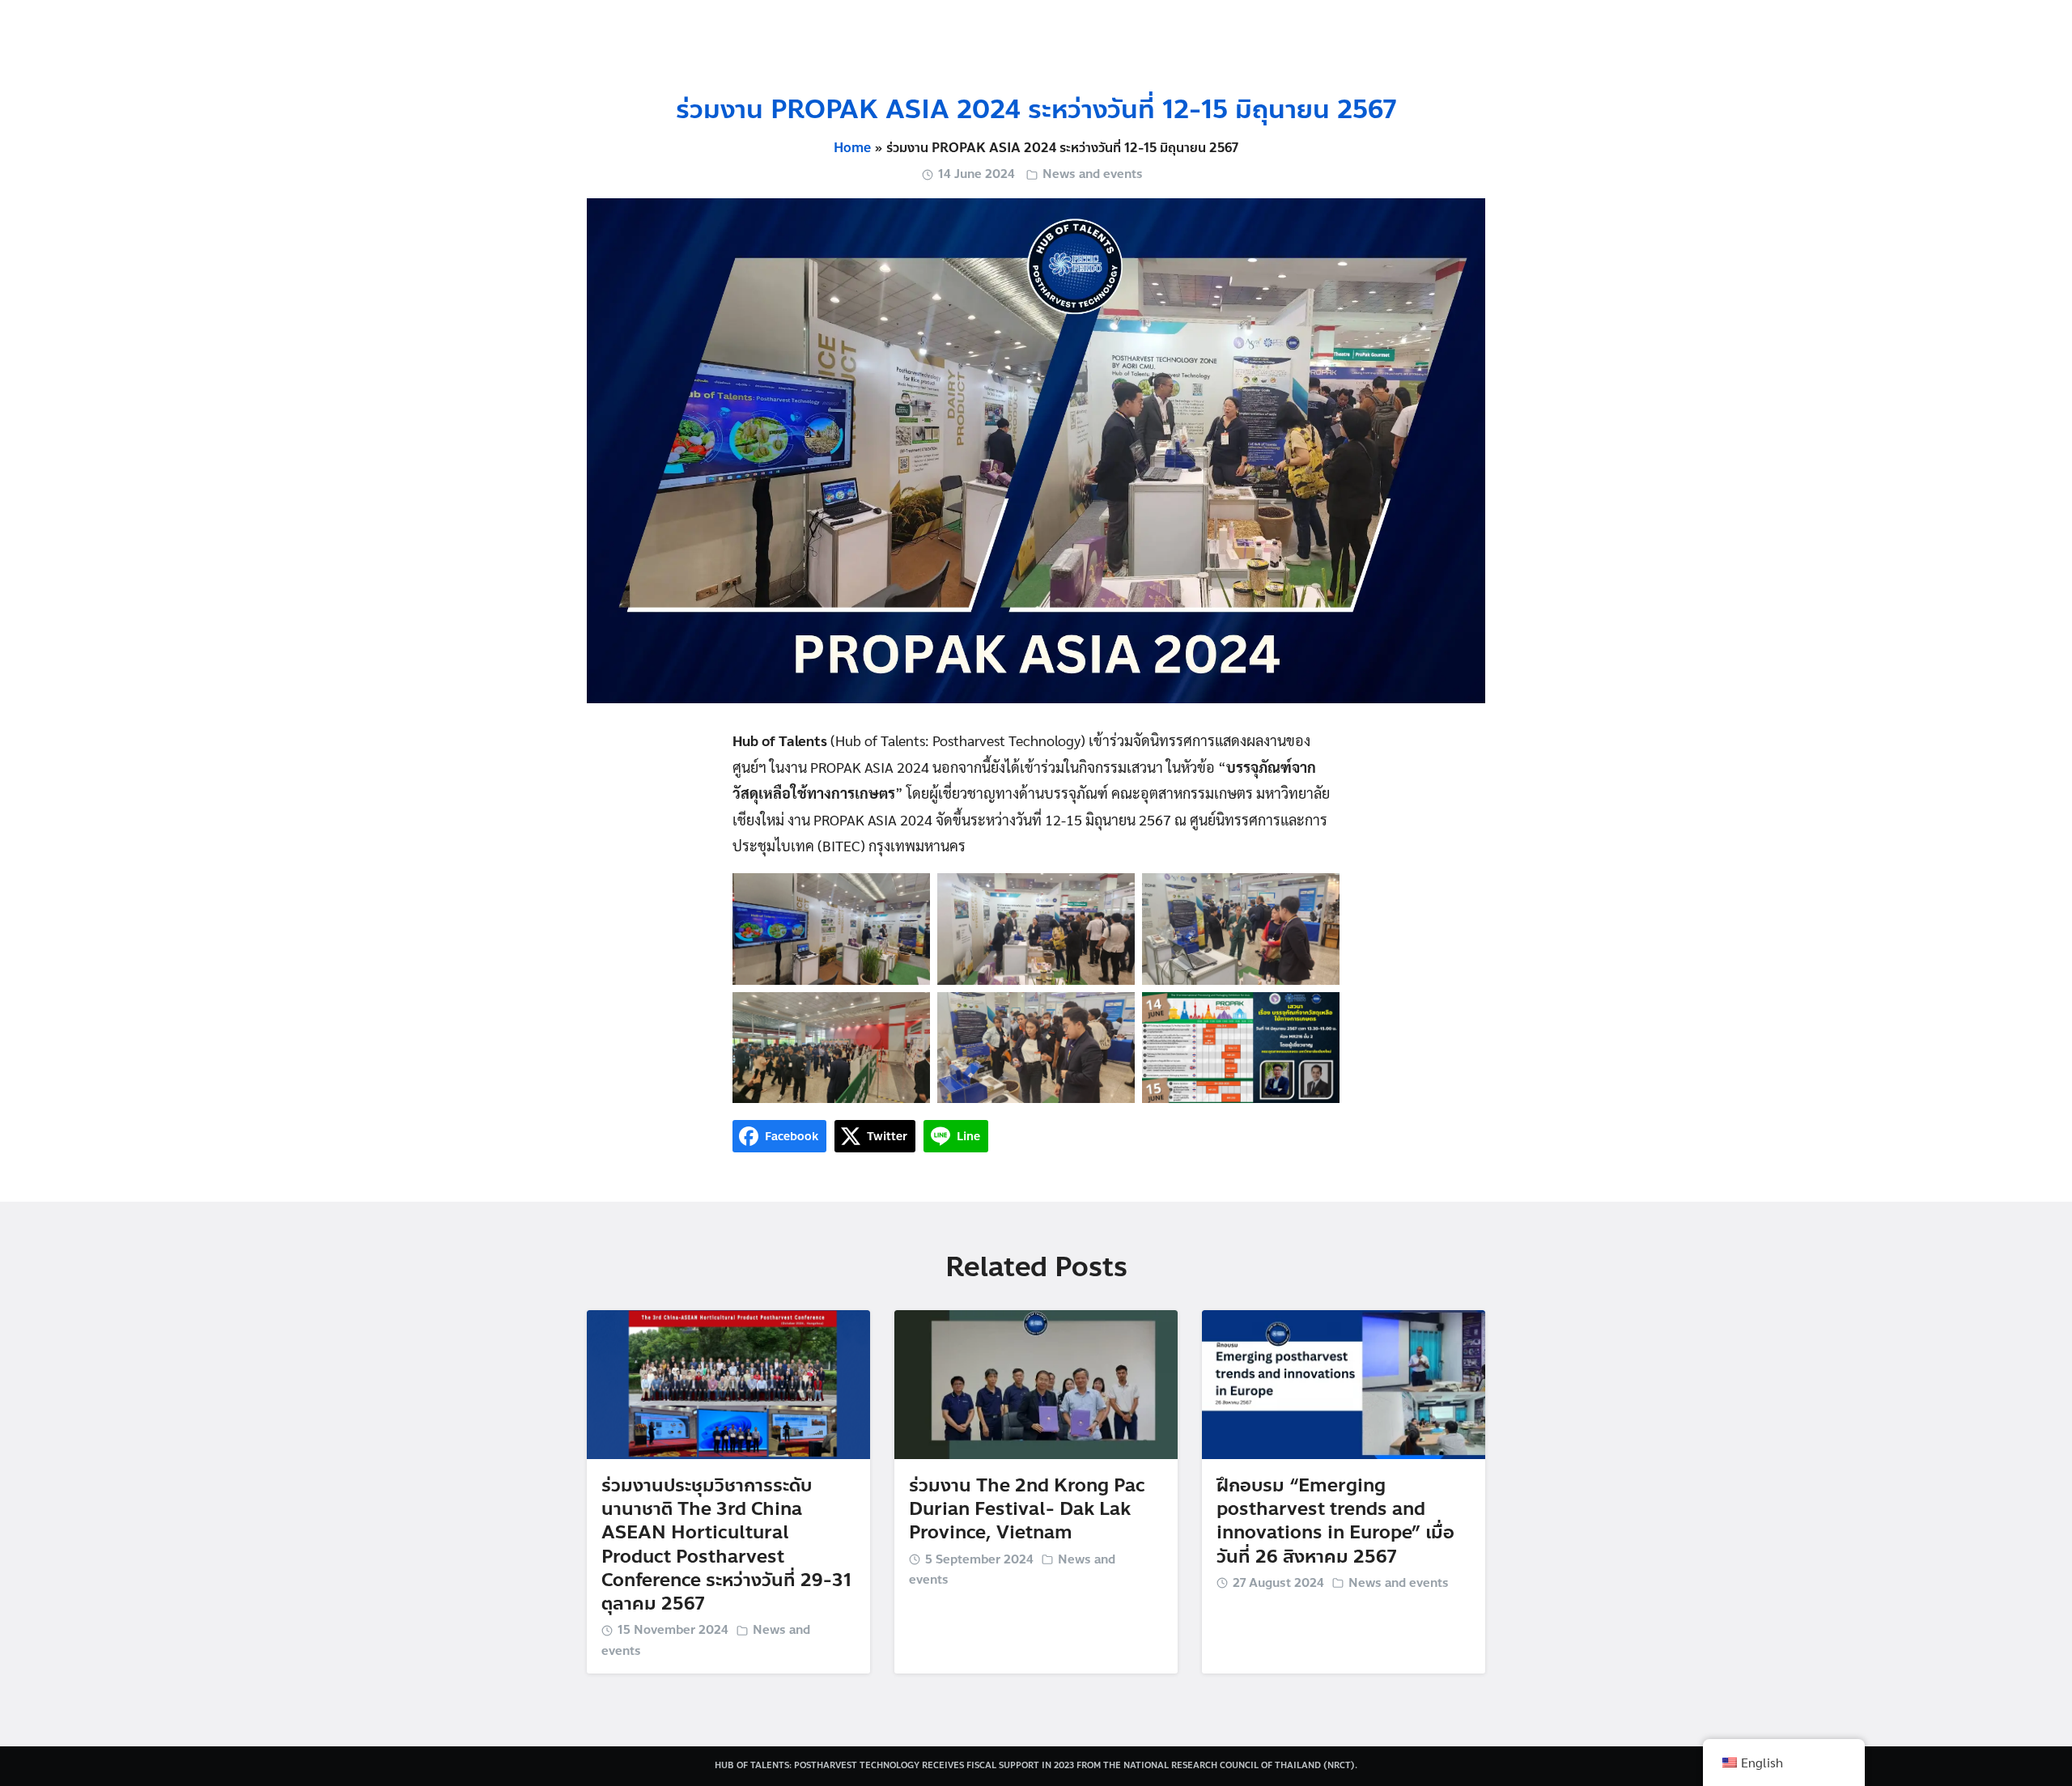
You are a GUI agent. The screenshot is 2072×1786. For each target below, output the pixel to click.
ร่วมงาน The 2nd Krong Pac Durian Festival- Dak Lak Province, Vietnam (1027, 1509)
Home (852, 148)
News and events (1093, 174)
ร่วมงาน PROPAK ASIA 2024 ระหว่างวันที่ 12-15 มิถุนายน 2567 (1036, 110)
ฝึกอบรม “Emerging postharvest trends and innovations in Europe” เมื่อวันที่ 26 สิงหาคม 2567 (1335, 1521)
